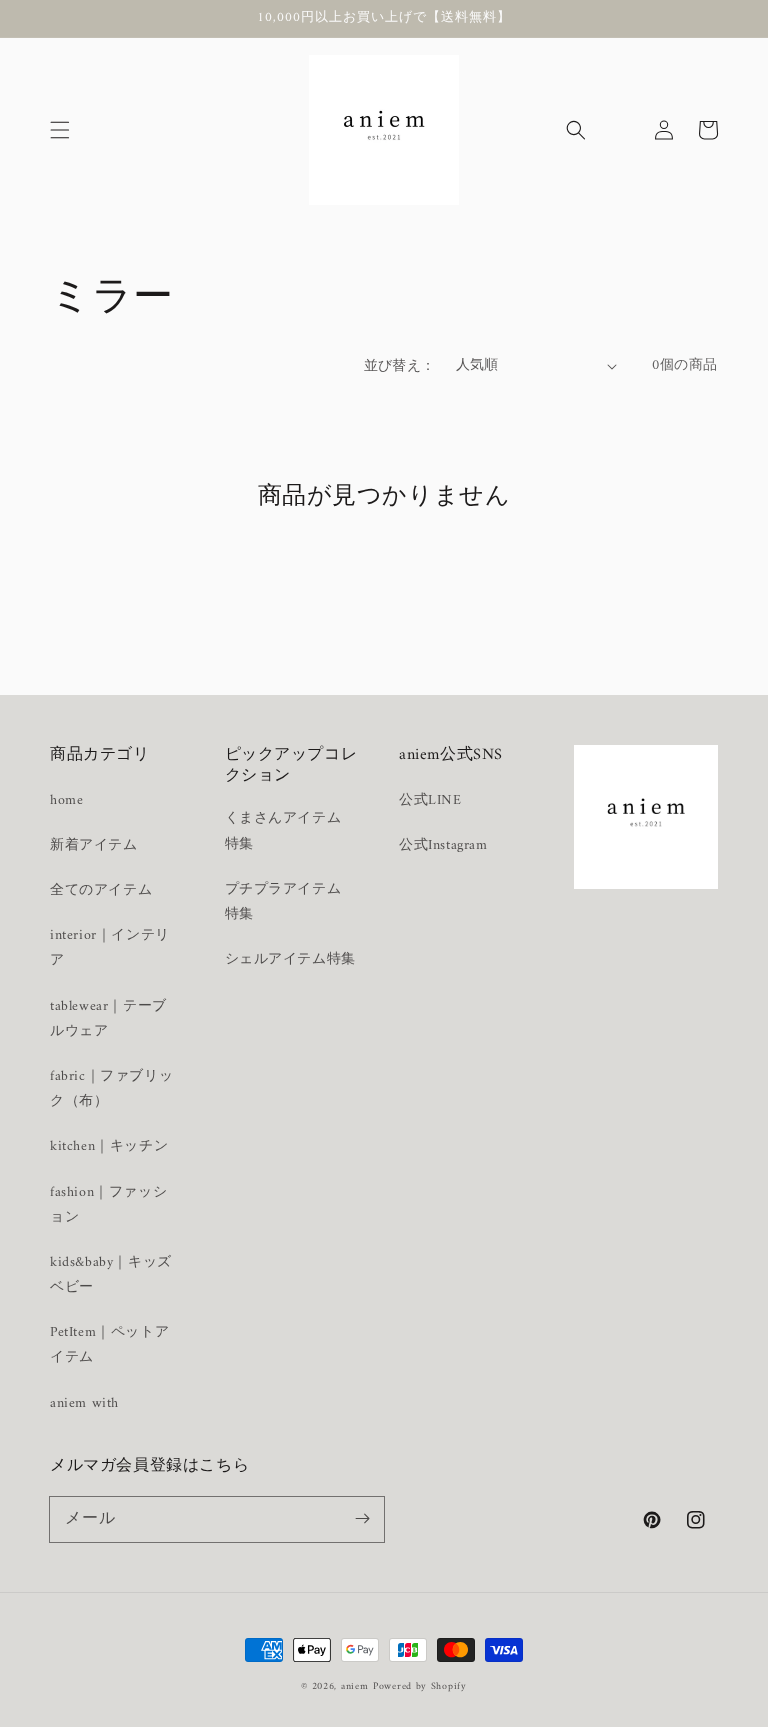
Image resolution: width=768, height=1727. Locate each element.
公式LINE (430, 800)
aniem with (84, 1403)
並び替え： (400, 366)
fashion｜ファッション (108, 1205)
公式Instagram (443, 845)
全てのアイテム (101, 890)
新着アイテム (94, 845)
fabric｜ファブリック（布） (111, 1089)
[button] (60, 130)
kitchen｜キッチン (109, 1146)
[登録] (362, 1519)
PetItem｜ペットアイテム (109, 1345)
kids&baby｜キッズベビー (111, 1275)
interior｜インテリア (110, 948)
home (66, 800)
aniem (355, 1686)
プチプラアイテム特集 (283, 902)
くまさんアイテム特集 (283, 831)
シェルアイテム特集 (290, 959)
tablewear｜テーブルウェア (108, 1019)
